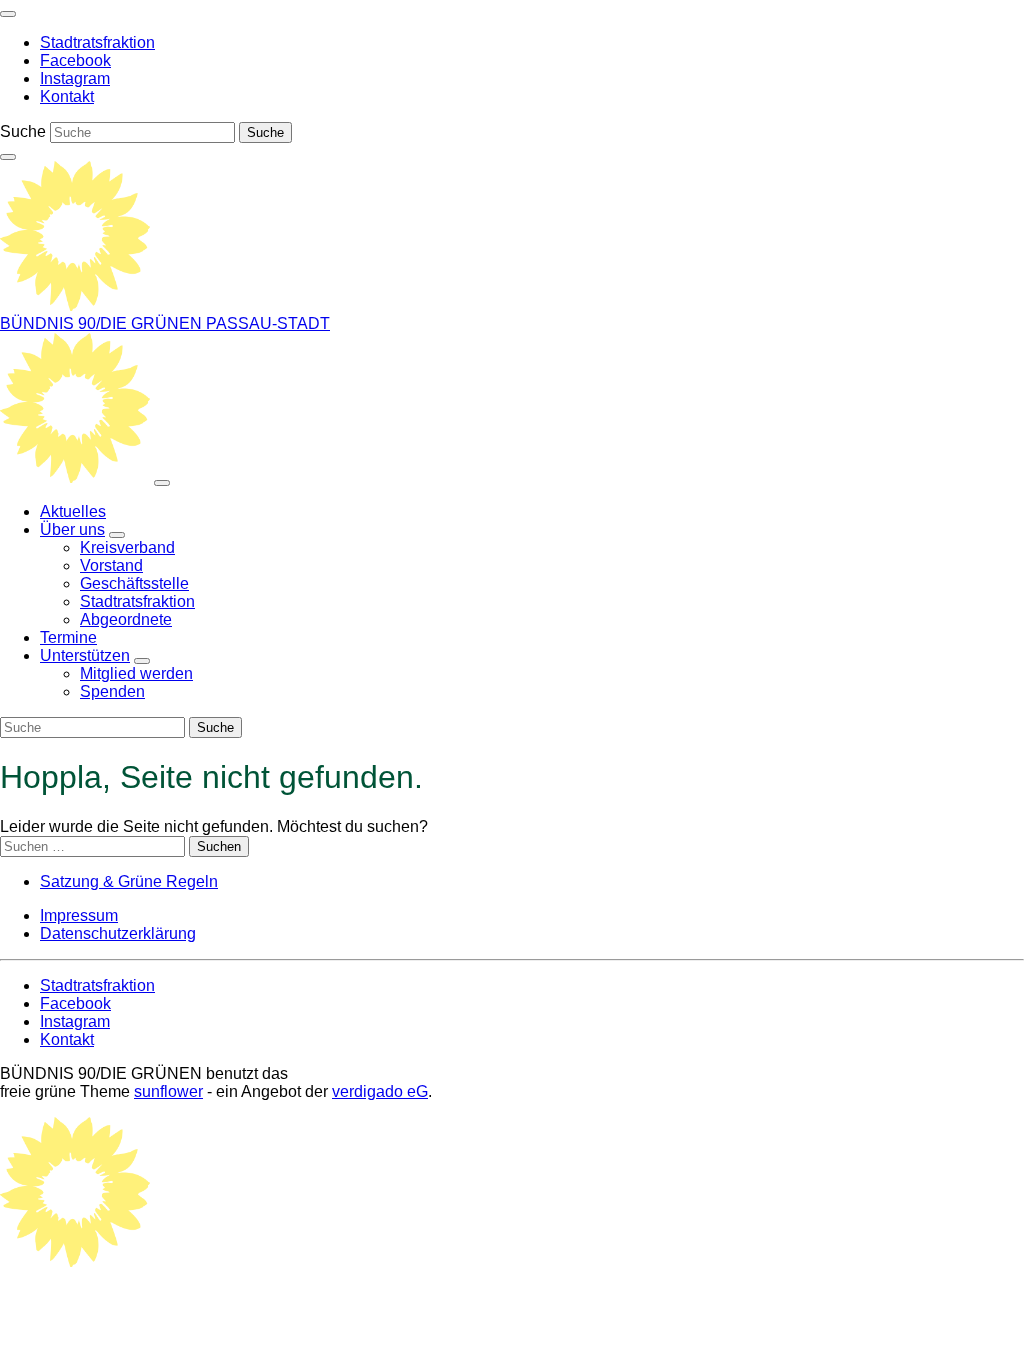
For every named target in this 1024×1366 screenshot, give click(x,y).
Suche (23, 131)
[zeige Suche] (8, 157)
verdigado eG (380, 1091)
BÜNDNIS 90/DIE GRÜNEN (103, 323)
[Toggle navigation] (8, 14)
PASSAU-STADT (268, 323)
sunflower (168, 1091)
